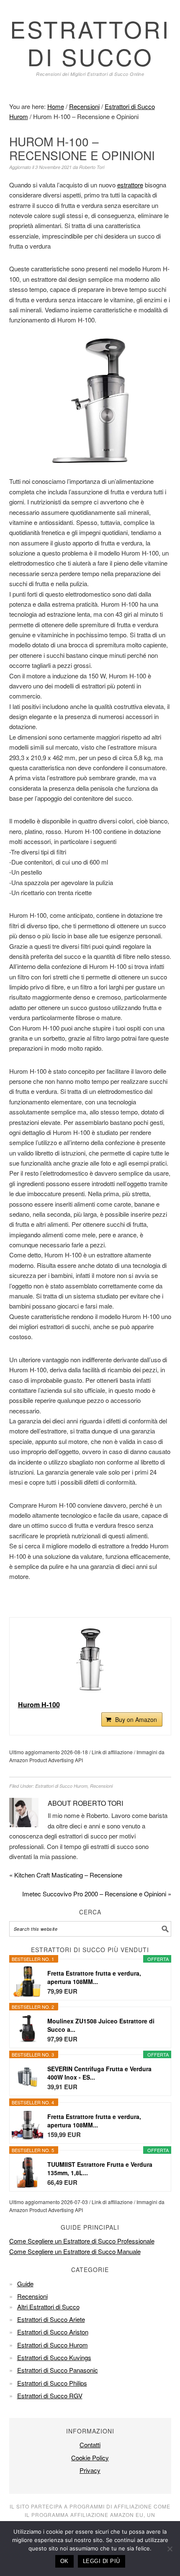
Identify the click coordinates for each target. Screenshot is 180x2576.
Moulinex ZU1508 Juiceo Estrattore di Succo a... (101, 2025)
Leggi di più (102, 2561)
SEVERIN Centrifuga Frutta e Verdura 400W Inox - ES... (99, 2073)
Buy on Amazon (136, 1719)
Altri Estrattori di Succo (48, 2307)
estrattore (130, 185)
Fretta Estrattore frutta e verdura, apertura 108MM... (94, 1977)
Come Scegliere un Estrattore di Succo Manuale (75, 2251)
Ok (64, 2561)
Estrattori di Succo (90, 43)
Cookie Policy (90, 2458)
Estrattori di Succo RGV (50, 2396)
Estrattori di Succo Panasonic (58, 2370)
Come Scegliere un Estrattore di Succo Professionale (82, 2241)
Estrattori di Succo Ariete (51, 2319)
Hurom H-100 (39, 1705)
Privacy (90, 2470)
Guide (25, 2284)
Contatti (90, 2445)
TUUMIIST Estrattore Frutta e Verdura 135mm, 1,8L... (100, 2168)
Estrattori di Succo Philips (52, 2383)
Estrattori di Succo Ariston (53, 2332)
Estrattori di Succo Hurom (61, 1786)
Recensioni (101, 1786)
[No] (170, 2549)
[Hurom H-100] (90, 1659)
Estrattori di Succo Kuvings (54, 2357)
